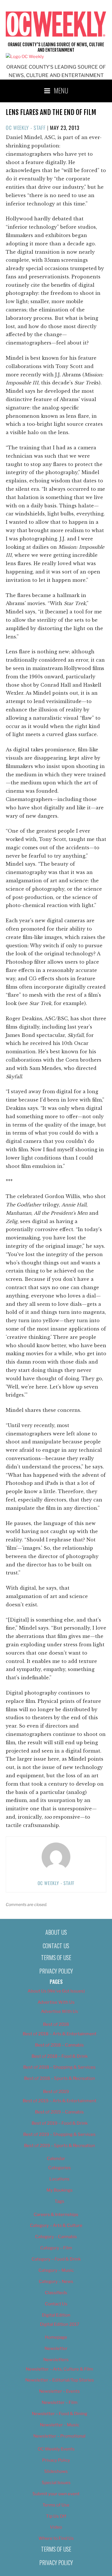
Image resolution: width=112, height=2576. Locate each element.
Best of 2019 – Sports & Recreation (60, 2146)
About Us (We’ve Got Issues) (56, 1991)
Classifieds (56, 2293)
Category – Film (56, 2248)
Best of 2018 (56, 2024)
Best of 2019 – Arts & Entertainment (60, 2101)
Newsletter (56, 2348)
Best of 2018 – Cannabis (59, 2045)
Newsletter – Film (60, 2402)
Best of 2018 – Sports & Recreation (60, 2078)
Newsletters (56, 2360)
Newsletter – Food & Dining (60, 2414)
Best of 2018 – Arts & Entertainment (60, 2034)
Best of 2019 (56, 2092)
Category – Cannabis (56, 2237)
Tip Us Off (56, 2516)
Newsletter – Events (59, 2391)
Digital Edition (56, 2315)
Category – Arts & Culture (56, 2225)
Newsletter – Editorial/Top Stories (60, 2380)
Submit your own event (56, 2494)
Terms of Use (56, 1957)
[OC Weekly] (25, 57)
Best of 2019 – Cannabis (59, 2112)
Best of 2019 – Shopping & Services (59, 2134)
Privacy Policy (56, 1971)
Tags (59, 2201)
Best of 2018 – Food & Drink (60, 2056)
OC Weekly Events (56, 2449)
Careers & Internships (56, 2215)
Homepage (56, 2337)
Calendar (56, 2159)
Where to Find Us (56, 2538)
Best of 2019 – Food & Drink (60, 2123)
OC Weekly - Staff (26, 128)
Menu (61, 90)
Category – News (56, 2282)
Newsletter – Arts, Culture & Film (59, 2369)
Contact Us (56, 1946)
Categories (60, 2168)
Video (56, 2527)
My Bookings (60, 2190)
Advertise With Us (56, 2002)
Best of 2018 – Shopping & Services (59, 2067)
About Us (56, 1932)
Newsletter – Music (60, 2425)
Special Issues (56, 2483)
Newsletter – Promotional (59, 2436)
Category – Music (56, 2270)
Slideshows (56, 2471)
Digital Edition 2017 (60, 2324)
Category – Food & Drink (56, 2259)
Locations (59, 2179)
